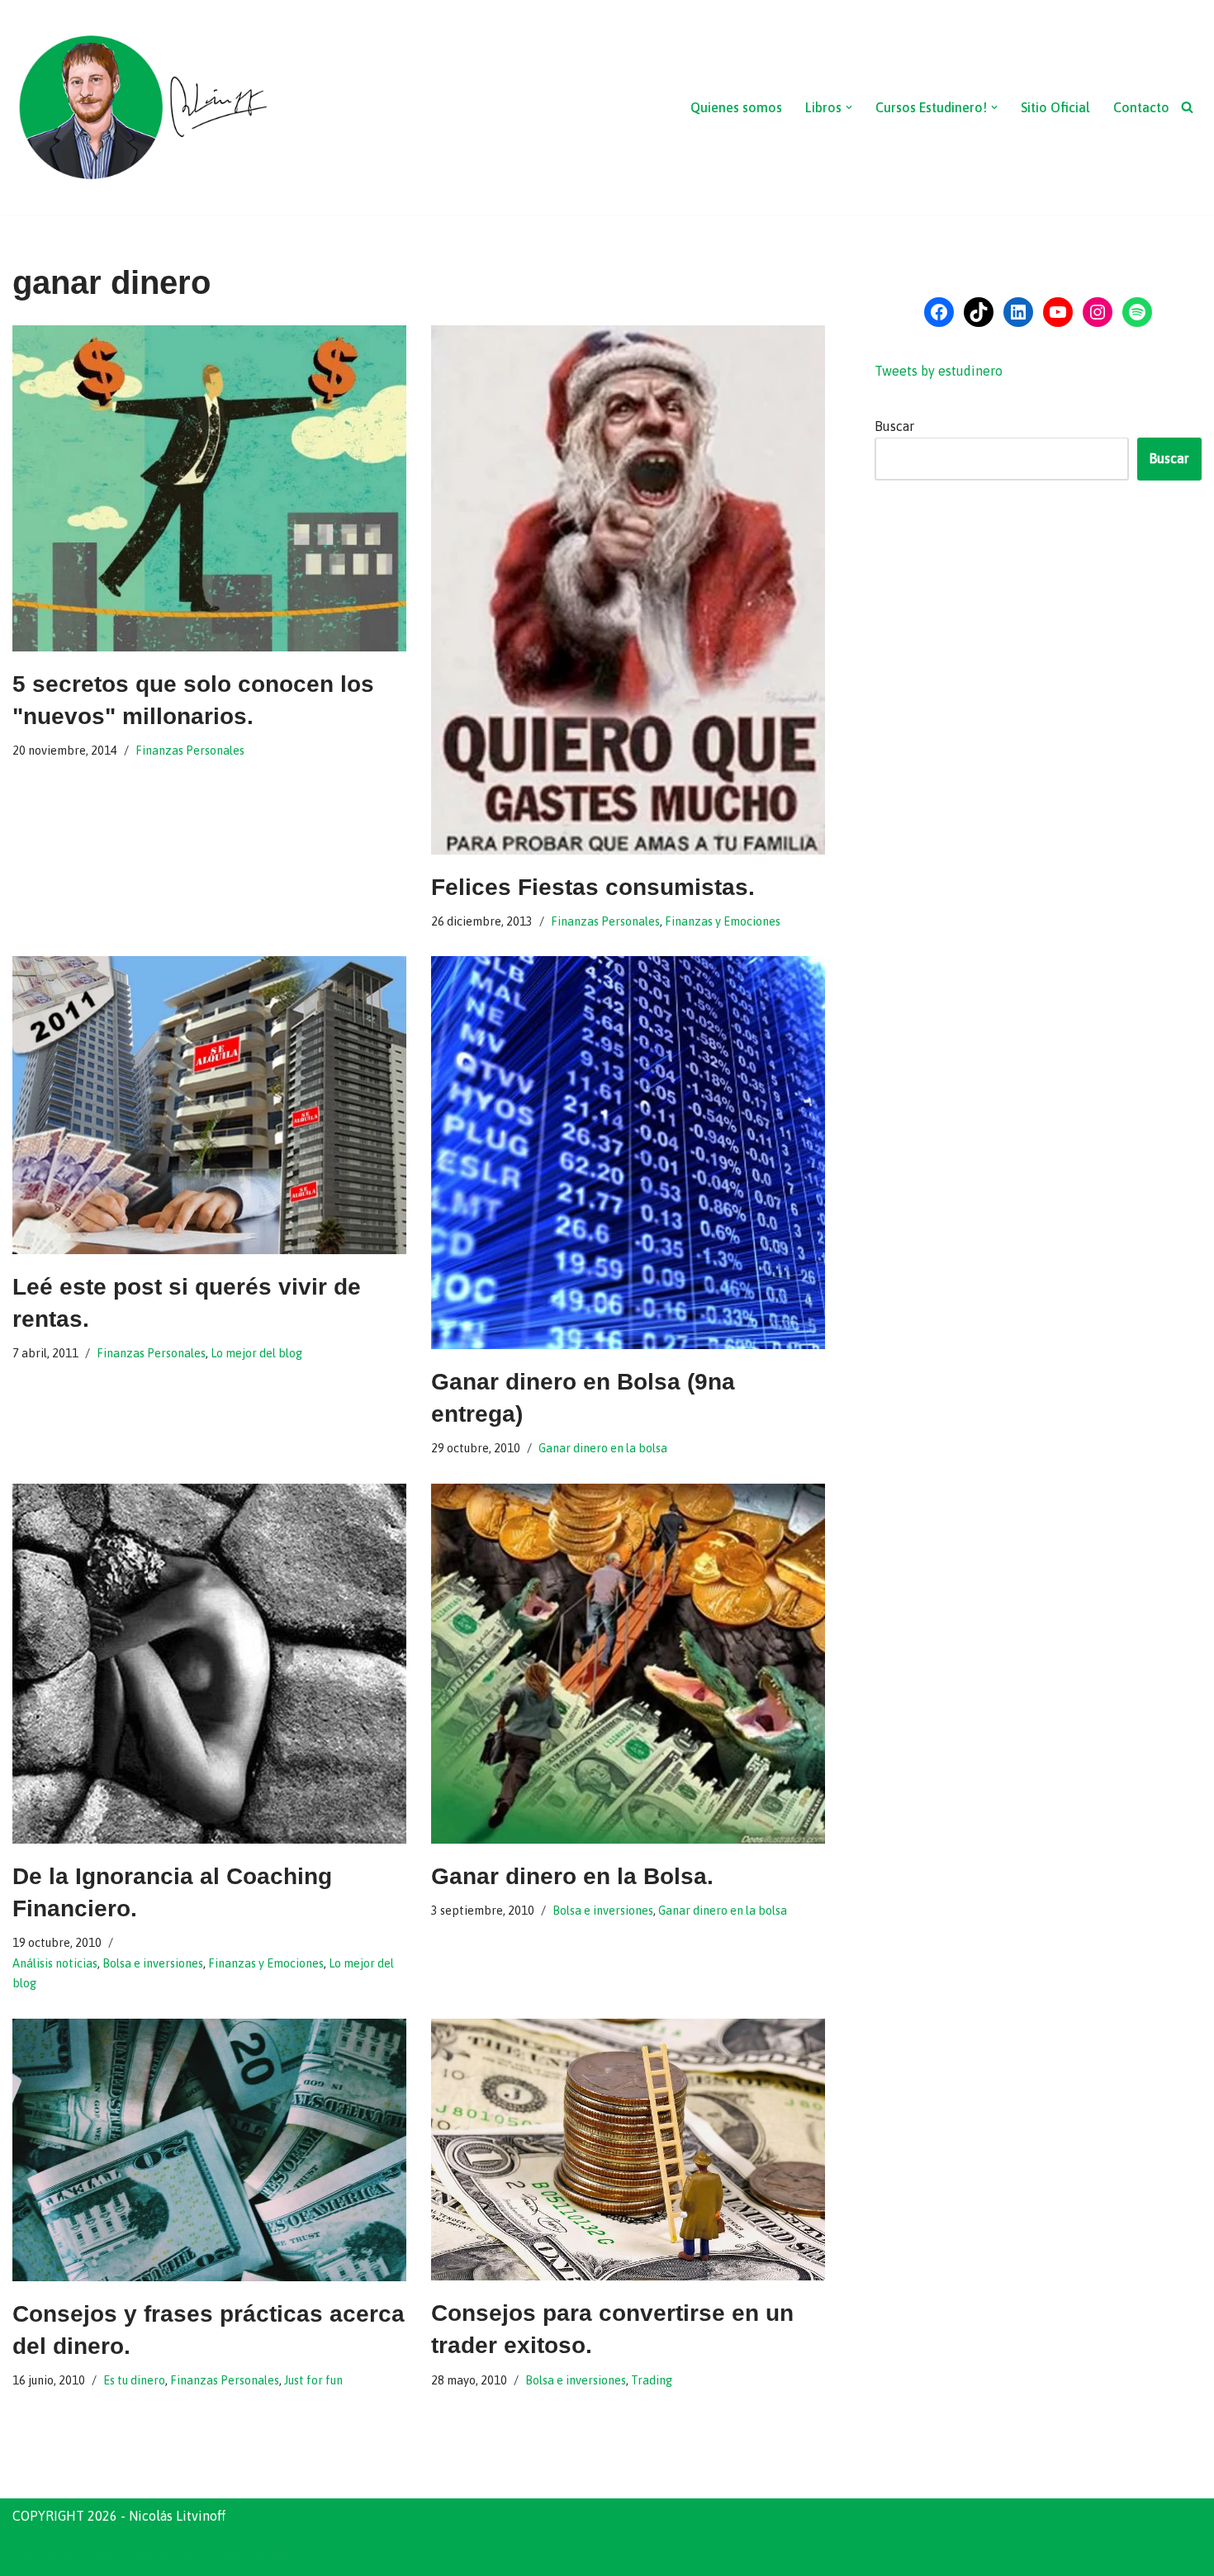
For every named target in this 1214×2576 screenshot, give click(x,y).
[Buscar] (1187, 107)
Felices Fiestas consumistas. (593, 887)
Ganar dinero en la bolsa (603, 1448)
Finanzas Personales (190, 751)
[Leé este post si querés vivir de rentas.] (209, 1105)
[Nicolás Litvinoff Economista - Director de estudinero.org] (142, 107)
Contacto (1141, 107)
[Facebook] (939, 312)
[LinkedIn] (1018, 312)
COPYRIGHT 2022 (65, 2555)
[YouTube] (1058, 312)
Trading (652, 2380)
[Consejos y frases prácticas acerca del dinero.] (209, 2150)
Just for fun (313, 2380)
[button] (849, 107)
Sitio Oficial (1055, 107)
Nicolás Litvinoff (245, 2555)
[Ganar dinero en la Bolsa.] (628, 1664)
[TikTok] (979, 312)
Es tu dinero (134, 2380)
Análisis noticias (55, 1963)
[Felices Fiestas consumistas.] (628, 590)
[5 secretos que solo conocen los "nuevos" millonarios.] (209, 488)
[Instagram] (1098, 312)
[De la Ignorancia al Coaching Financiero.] (209, 1664)
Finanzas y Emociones (723, 921)
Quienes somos (736, 107)
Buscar (894, 426)
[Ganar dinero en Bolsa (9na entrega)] (628, 1153)
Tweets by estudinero (939, 371)
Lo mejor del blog (256, 1353)
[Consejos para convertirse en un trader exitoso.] (628, 2150)
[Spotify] (1137, 312)
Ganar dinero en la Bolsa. (572, 1876)
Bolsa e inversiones (153, 1963)
